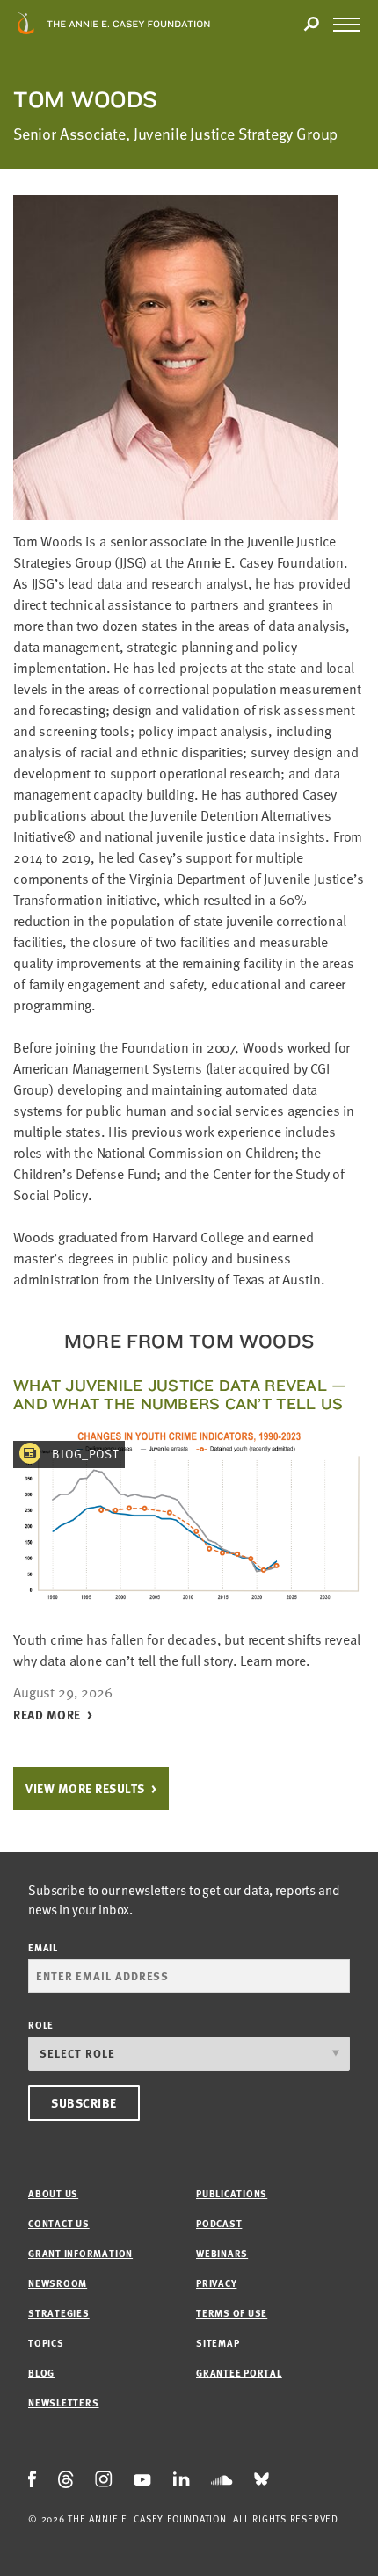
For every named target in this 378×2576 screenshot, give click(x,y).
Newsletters (63, 2402)
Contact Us (59, 2223)
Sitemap (218, 2343)
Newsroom (58, 2283)
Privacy (216, 2283)
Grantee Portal (239, 2373)
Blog (41, 2373)
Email (43, 1947)
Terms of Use (232, 2313)
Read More (47, 1715)
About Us (53, 2193)
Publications (232, 2193)
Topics (46, 2343)
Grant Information (80, 2253)
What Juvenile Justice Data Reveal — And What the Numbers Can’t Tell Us (180, 1394)
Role (41, 2025)
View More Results (85, 1788)
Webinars (222, 2253)
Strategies (59, 2313)
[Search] (311, 25)
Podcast (219, 2223)
